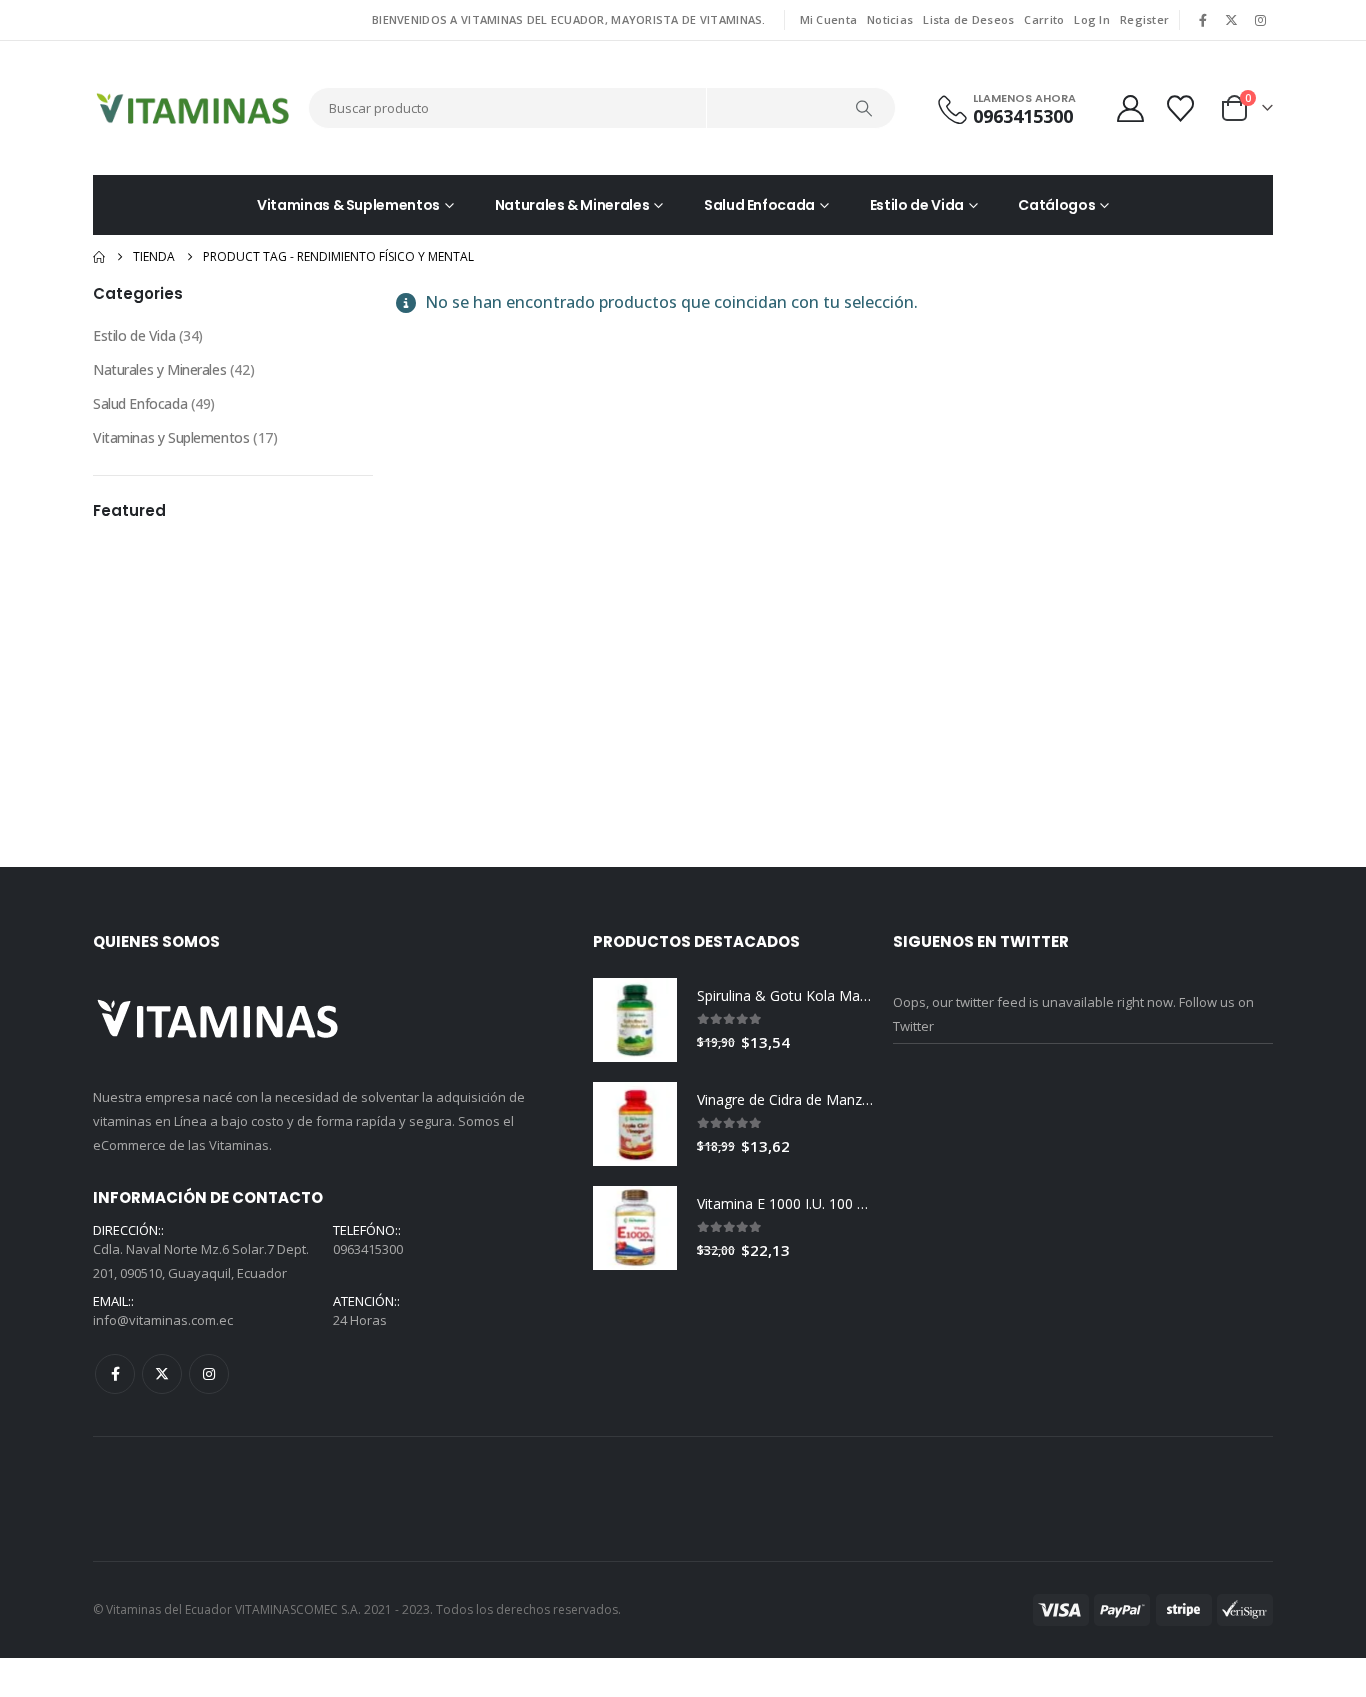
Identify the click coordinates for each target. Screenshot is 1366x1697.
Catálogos (1056, 205)
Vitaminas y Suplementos (171, 437)
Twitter (162, 1075)
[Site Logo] (193, 108)
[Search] (865, 108)
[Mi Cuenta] (1130, 108)
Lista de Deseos (968, 19)
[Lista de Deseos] (1183, 108)
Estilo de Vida (917, 205)
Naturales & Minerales (572, 205)
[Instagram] (1260, 20)
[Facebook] (1203, 20)
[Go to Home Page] (99, 257)
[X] (1232, 20)
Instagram (209, 1075)
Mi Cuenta (828, 19)
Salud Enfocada (759, 205)
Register (1144, 19)
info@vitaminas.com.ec (163, 1021)
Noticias (890, 19)
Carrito (1044, 19)
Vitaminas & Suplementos (348, 205)
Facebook (115, 1075)
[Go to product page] (635, 721)
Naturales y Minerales (159, 369)
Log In (1092, 19)
